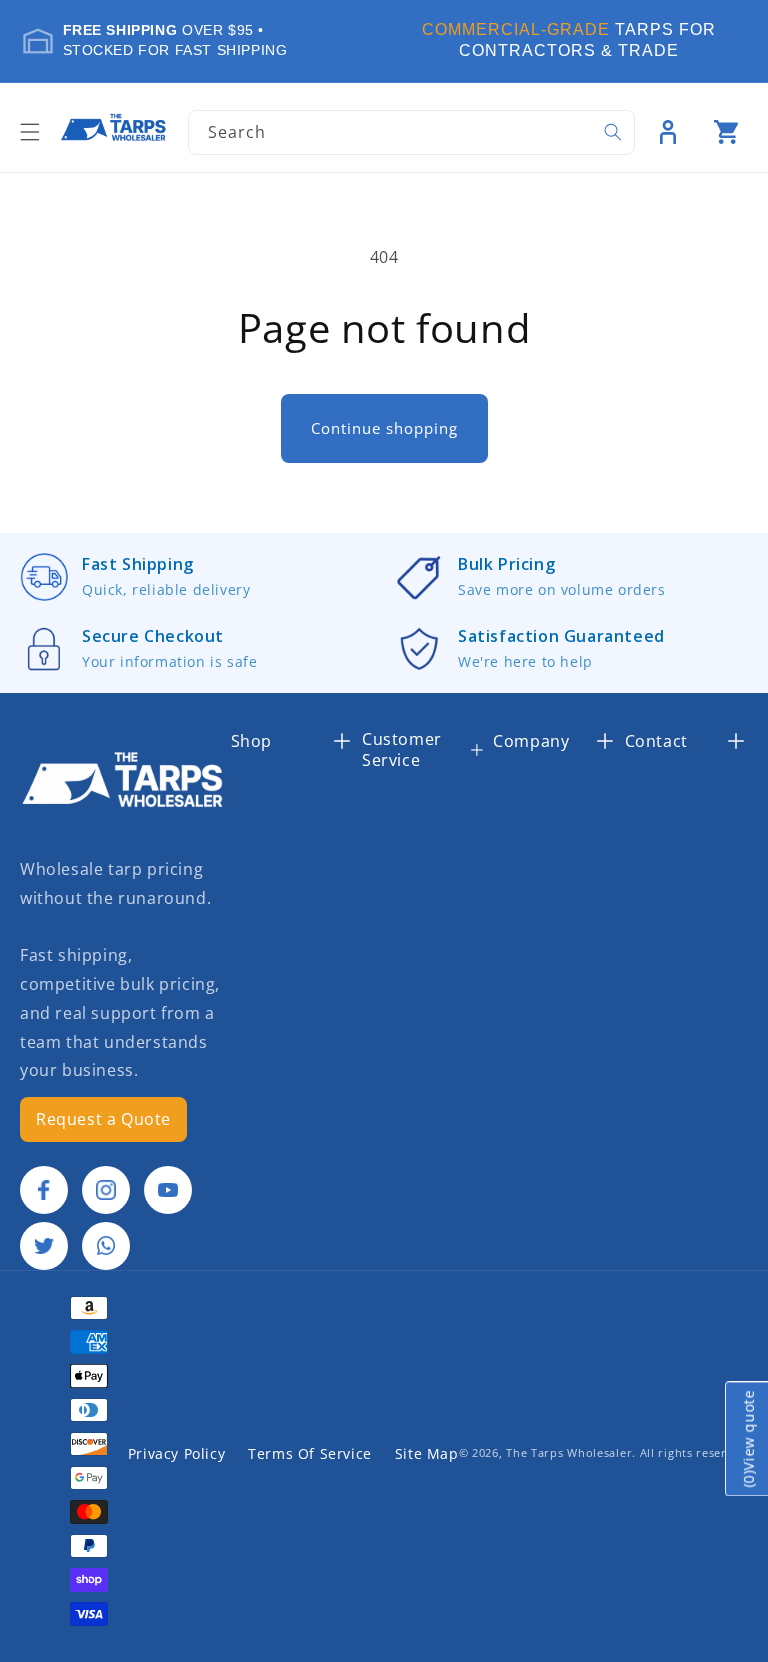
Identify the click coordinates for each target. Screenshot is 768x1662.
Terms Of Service (310, 1453)
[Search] (613, 132)
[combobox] (411, 132)
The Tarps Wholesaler (569, 1452)
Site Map (427, 1453)
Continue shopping (384, 428)
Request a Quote (103, 1119)
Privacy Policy (176, 1453)
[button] (30, 132)
